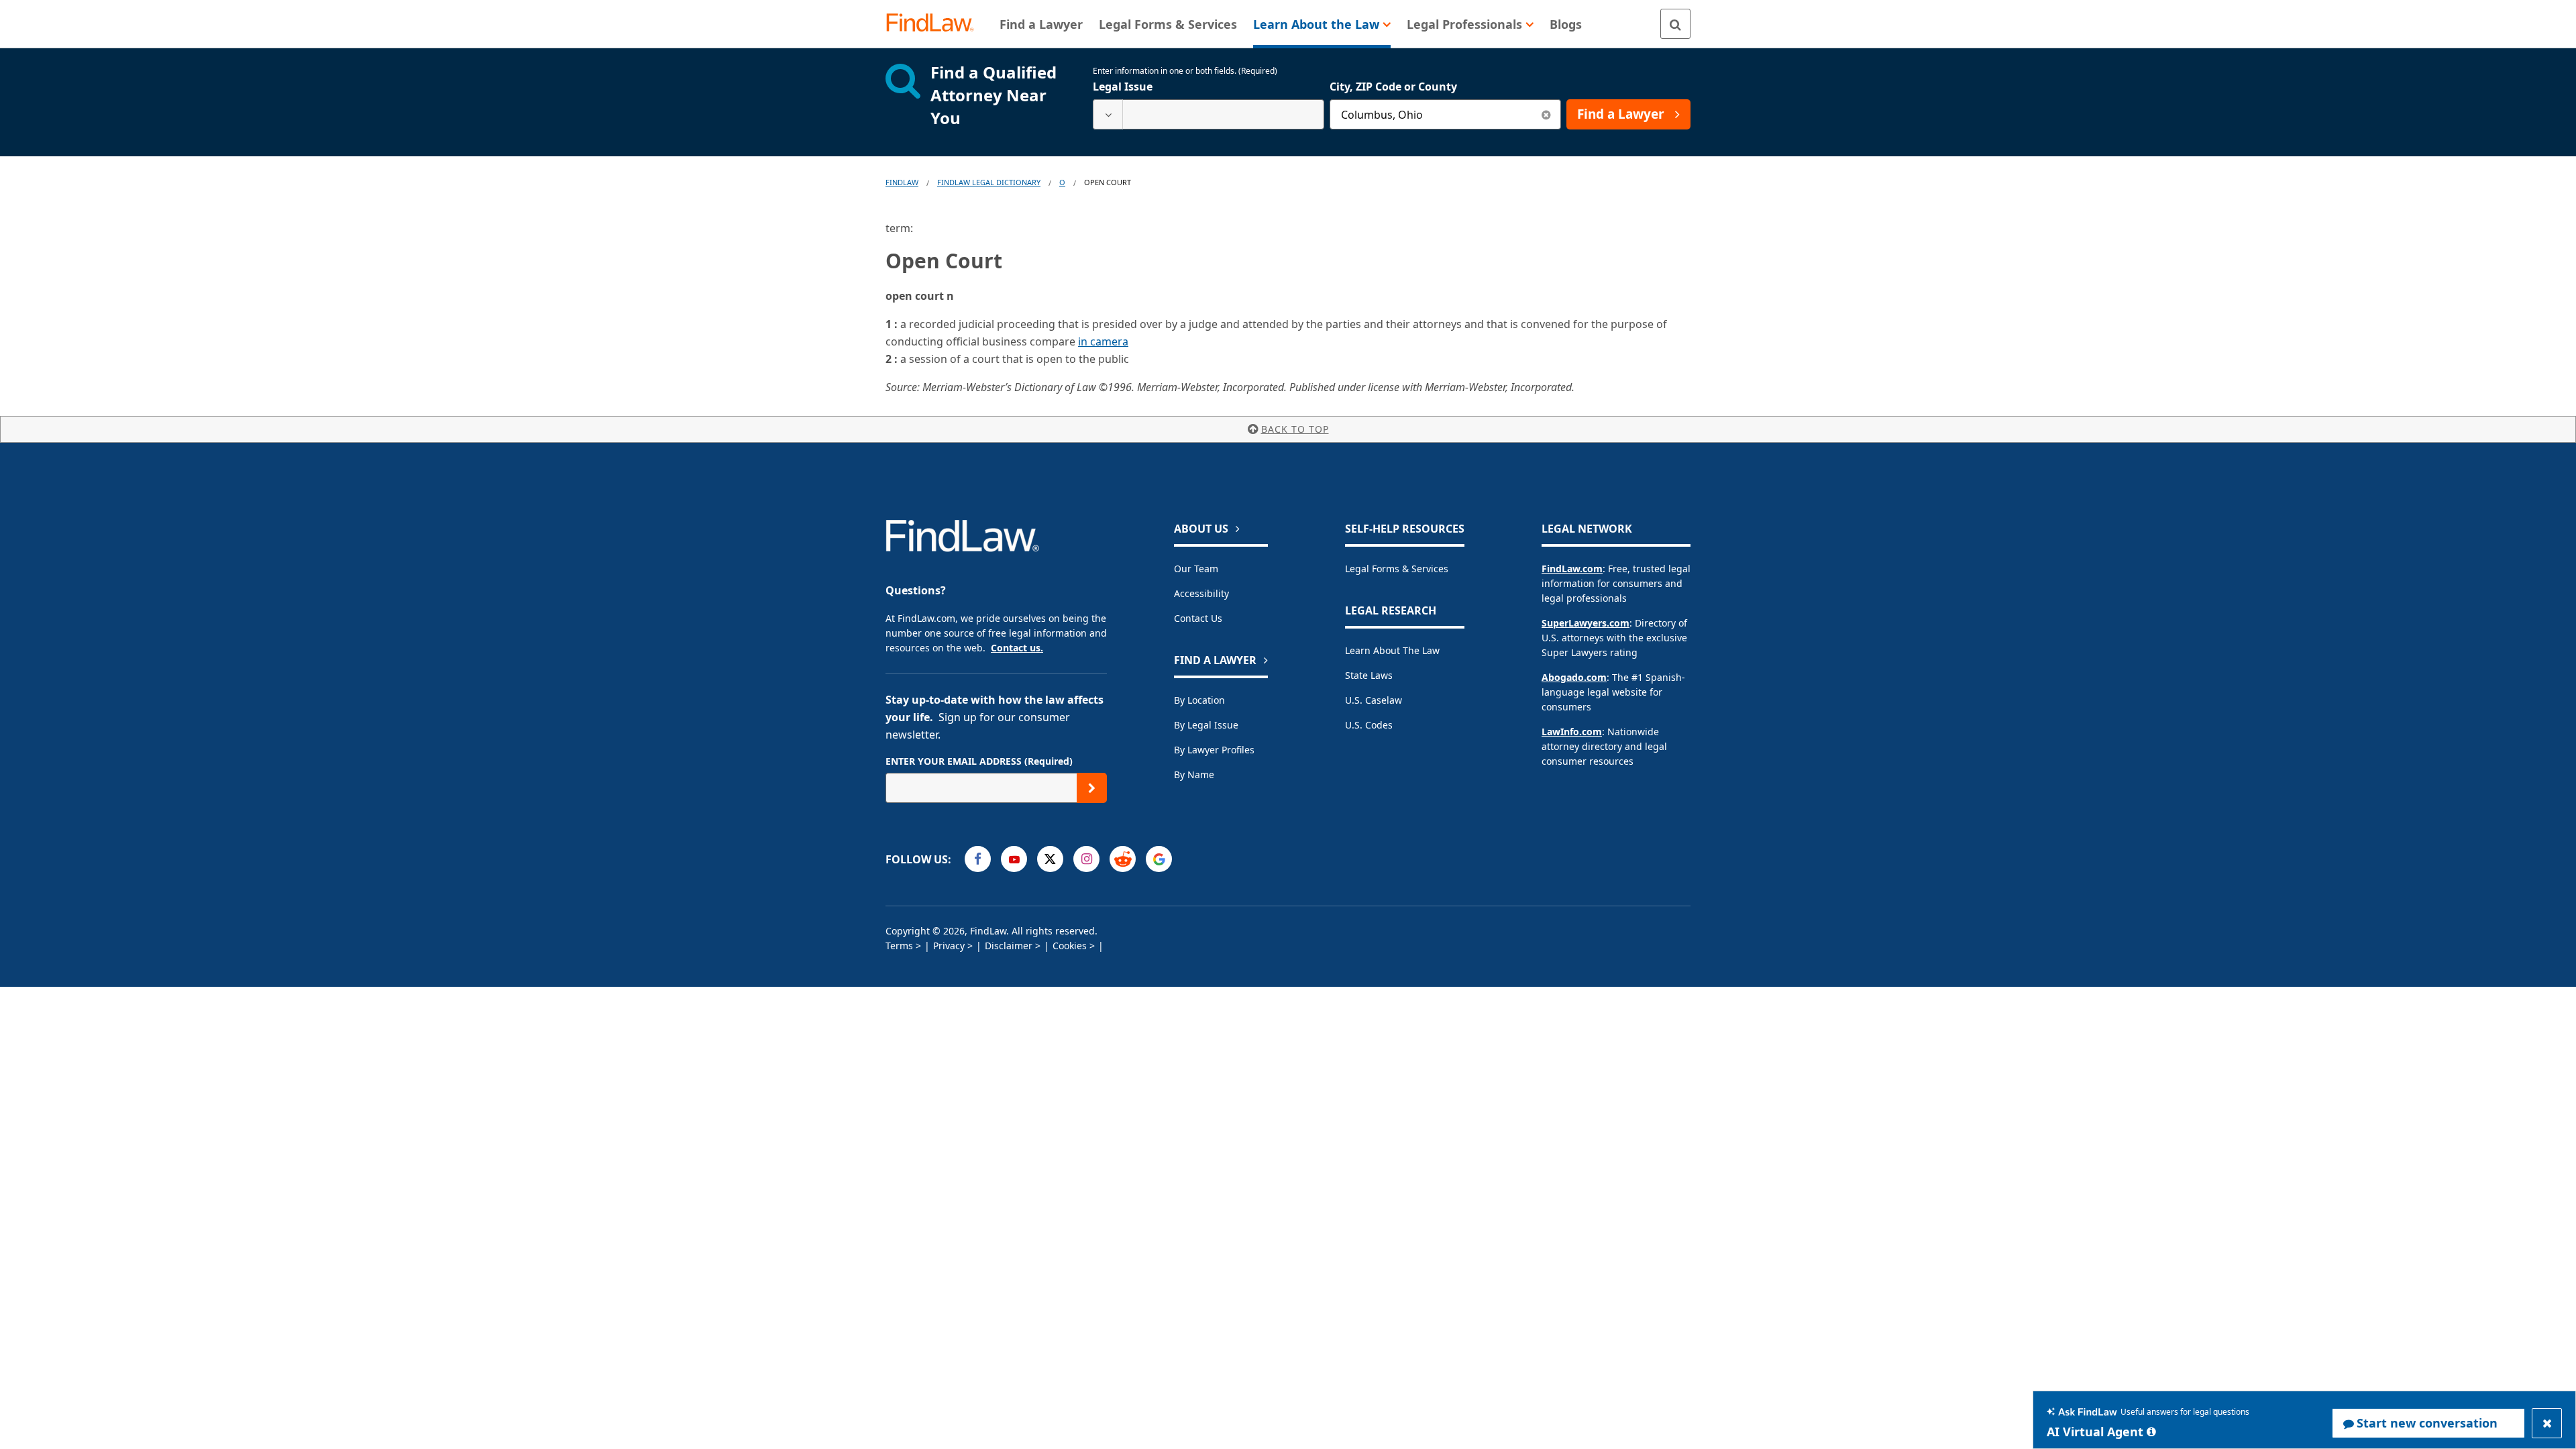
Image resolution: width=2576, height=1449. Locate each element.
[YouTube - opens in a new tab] (1014, 859)
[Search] (1675, 24)
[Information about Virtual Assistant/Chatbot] (2151, 1432)
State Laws (1369, 675)
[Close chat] (2547, 1423)
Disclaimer (1009, 946)
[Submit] (1092, 788)
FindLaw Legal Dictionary (989, 182)
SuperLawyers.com (1586, 623)
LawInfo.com (1572, 732)
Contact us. (1017, 648)
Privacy (949, 946)
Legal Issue (1123, 87)
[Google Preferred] (1159, 859)
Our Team (1196, 569)
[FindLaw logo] (935, 24)
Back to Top (1295, 429)
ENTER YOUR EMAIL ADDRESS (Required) (979, 761)
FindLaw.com (1572, 569)
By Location (1199, 700)
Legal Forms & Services (1397, 569)
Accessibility (1201, 593)
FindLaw (902, 182)
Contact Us (1198, 618)
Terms (899, 946)
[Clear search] (1546, 114)
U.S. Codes (1369, 725)
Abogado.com (1574, 677)
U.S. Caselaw (1374, 700)
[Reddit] (1123, 859)
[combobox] (1209, 114)
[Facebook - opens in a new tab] (978, 859)
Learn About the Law (1392, 650)
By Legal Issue (1206, 725)
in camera (1103, 341)
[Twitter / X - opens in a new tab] (1050, 859)
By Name (1194, 774)
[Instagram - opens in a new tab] (1086, 859)
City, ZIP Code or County (1393, 87)
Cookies (1070, 946)
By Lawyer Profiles (1214, 750)
